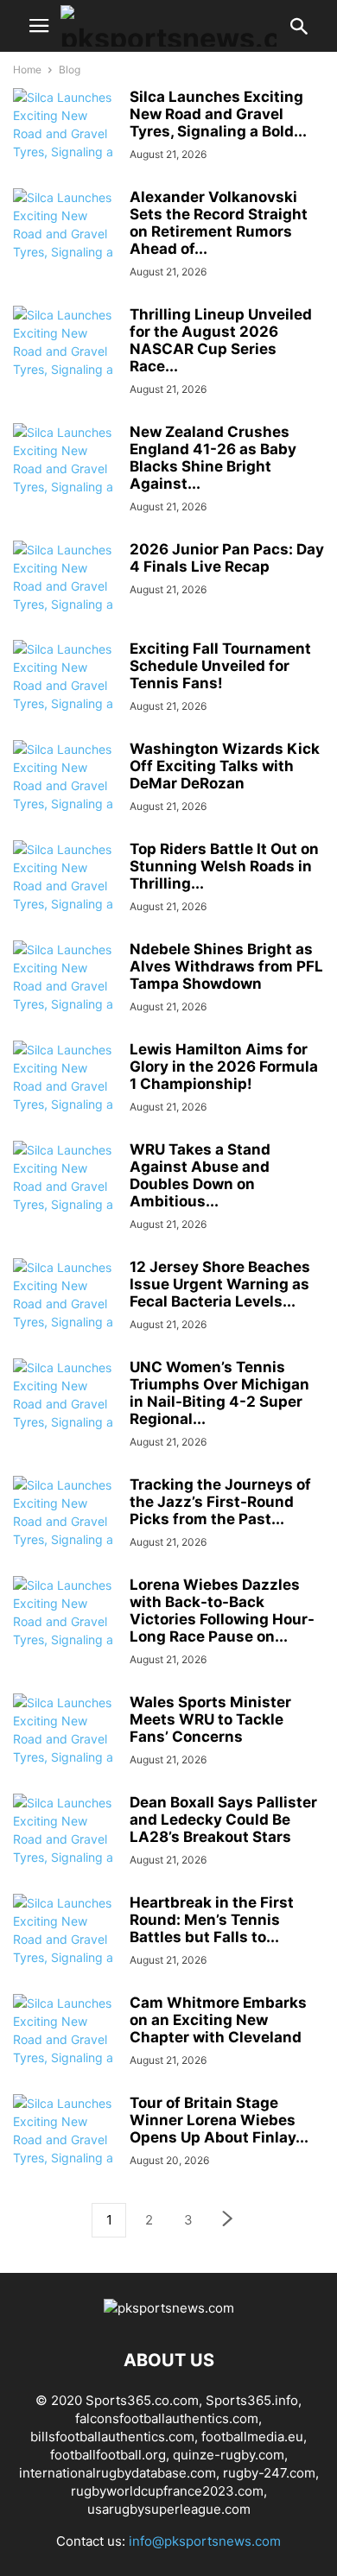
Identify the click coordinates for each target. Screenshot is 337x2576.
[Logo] (169, 2308)
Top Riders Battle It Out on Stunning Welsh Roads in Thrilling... (224, 866)
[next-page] (228, 2221)
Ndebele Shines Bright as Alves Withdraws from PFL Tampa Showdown (226, 966)
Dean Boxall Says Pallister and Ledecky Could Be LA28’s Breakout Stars (223, 1820)
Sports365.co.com (142, 2400)
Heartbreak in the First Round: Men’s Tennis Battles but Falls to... (212, 1920)
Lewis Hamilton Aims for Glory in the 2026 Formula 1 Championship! (224, 1066)
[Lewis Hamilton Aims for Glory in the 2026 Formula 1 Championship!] (65, 1095)
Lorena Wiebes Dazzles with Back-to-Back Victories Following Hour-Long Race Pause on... (222, 1611)
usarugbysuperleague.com (169, 2509)
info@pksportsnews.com (205, 2541)
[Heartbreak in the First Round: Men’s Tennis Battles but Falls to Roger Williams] (65, 1948)
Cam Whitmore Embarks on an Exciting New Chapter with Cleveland (218, 2020)
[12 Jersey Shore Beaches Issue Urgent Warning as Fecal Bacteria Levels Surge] (65, 1313)
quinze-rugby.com (229, 2455)
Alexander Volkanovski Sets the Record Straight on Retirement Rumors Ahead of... (219, 223)
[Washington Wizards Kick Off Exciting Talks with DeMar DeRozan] (65, 794)
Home (27, 70)
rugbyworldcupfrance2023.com (167, 2491)
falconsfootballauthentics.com (167, 2418)
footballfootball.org (108, 2455)
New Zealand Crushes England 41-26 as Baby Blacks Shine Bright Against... (213, 458)
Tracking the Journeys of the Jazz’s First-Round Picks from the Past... (220, 1502)
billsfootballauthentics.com (112, 2437)
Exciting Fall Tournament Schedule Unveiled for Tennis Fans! (220, 666)
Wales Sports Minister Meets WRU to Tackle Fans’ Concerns (210, 1719)
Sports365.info (252, 2400)
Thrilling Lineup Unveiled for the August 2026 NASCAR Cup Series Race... (221, 340)
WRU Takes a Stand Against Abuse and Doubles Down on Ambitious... (200, 1175)
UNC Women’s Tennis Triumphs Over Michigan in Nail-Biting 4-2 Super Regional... (219, 1393)
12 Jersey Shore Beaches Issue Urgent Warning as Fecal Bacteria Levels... (220, 1284)
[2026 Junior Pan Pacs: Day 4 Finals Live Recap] (65, 595)
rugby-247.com (269, 2473)
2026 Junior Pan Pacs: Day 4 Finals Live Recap (227, 558)
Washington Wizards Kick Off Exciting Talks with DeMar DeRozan (225, 766)
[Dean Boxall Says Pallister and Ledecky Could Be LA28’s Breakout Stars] (65, 1848)
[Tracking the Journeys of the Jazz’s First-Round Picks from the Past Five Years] (65, 1530)
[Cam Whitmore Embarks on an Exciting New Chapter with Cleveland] (65, 2048)
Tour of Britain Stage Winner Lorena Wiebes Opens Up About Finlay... (219, 2120)
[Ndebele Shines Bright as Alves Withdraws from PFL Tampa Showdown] (65, 995)
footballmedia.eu (252, 2437)
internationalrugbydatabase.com (118, 2473)
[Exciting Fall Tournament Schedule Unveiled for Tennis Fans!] (65, 694)
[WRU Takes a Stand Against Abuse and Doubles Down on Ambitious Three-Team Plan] (65, 1195)
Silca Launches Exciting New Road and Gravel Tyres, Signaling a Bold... (218, 114)
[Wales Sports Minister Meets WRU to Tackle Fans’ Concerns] (65, 1748)
